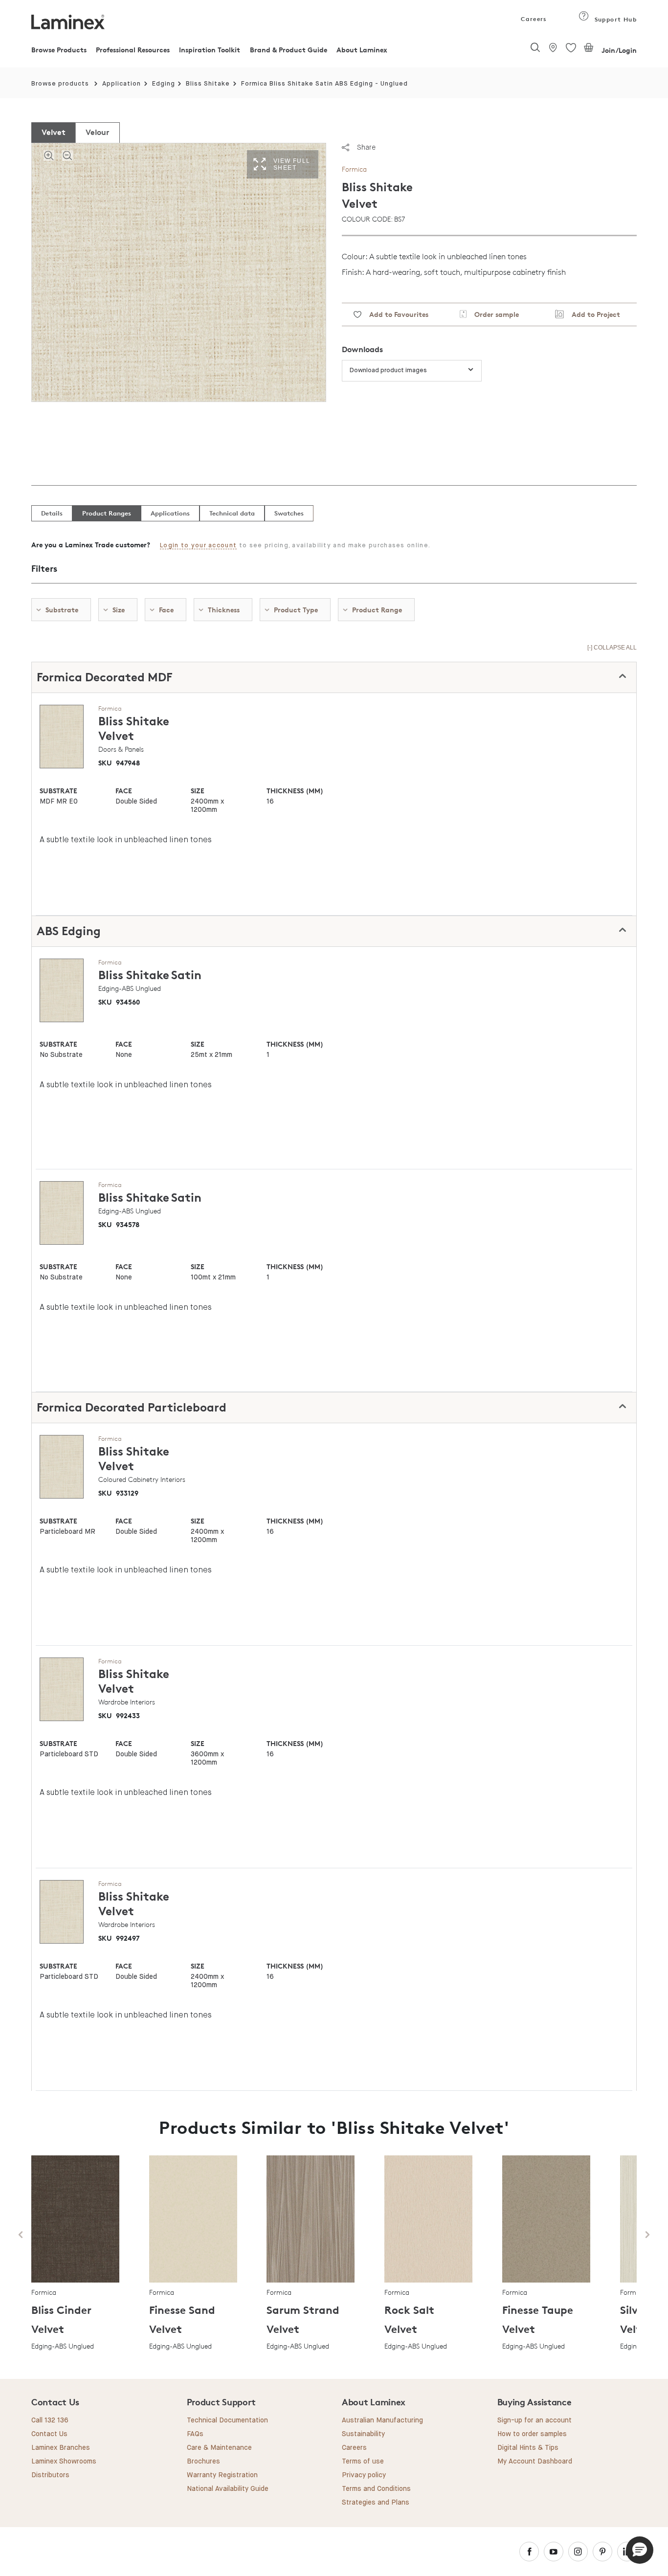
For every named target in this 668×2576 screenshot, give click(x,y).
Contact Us (49, 2434)
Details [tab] (52, 513)
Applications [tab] (170, 513)
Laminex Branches (61, 2448)
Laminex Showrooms (64, 2462)
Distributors (50, 2475)
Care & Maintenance (219, 2448)
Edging (164, 84)
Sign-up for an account (534, 2420)
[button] (640, 2550)
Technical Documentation (227, 2420)
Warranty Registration (222, 2475)
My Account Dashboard (535, 2462)
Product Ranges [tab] (107, 513)
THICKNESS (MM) (295, 791)
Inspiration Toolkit (210, 50)
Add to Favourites (395, 314)
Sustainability (363, 2434)
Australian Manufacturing (382, 2420)
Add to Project (592, 314)
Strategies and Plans (376, 2503)
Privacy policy (364, 2475)
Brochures (203, 2462)
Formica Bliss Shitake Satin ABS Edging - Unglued (324, 84)
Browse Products (59, 50)
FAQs (195, 2434)
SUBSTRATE (58, 791)
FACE (124, 791)
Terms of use (363, 2462)
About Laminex (362, 50)
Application (122, 84)
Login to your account (198, 546)
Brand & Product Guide (289, 50)
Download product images (388, 370)
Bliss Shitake (208, 84)
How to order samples (532, 2434)
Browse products (60, 84)
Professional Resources (133, 50)
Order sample (493, 314)
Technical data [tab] (232, 513)
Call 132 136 (50, 2420)
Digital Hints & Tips (528, 2448)
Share (366, 147)
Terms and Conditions (376, 2489)
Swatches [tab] (289, 513)
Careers (533, 19)
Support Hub (614, 19)
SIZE (198, 791)
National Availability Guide (228, 2489)
